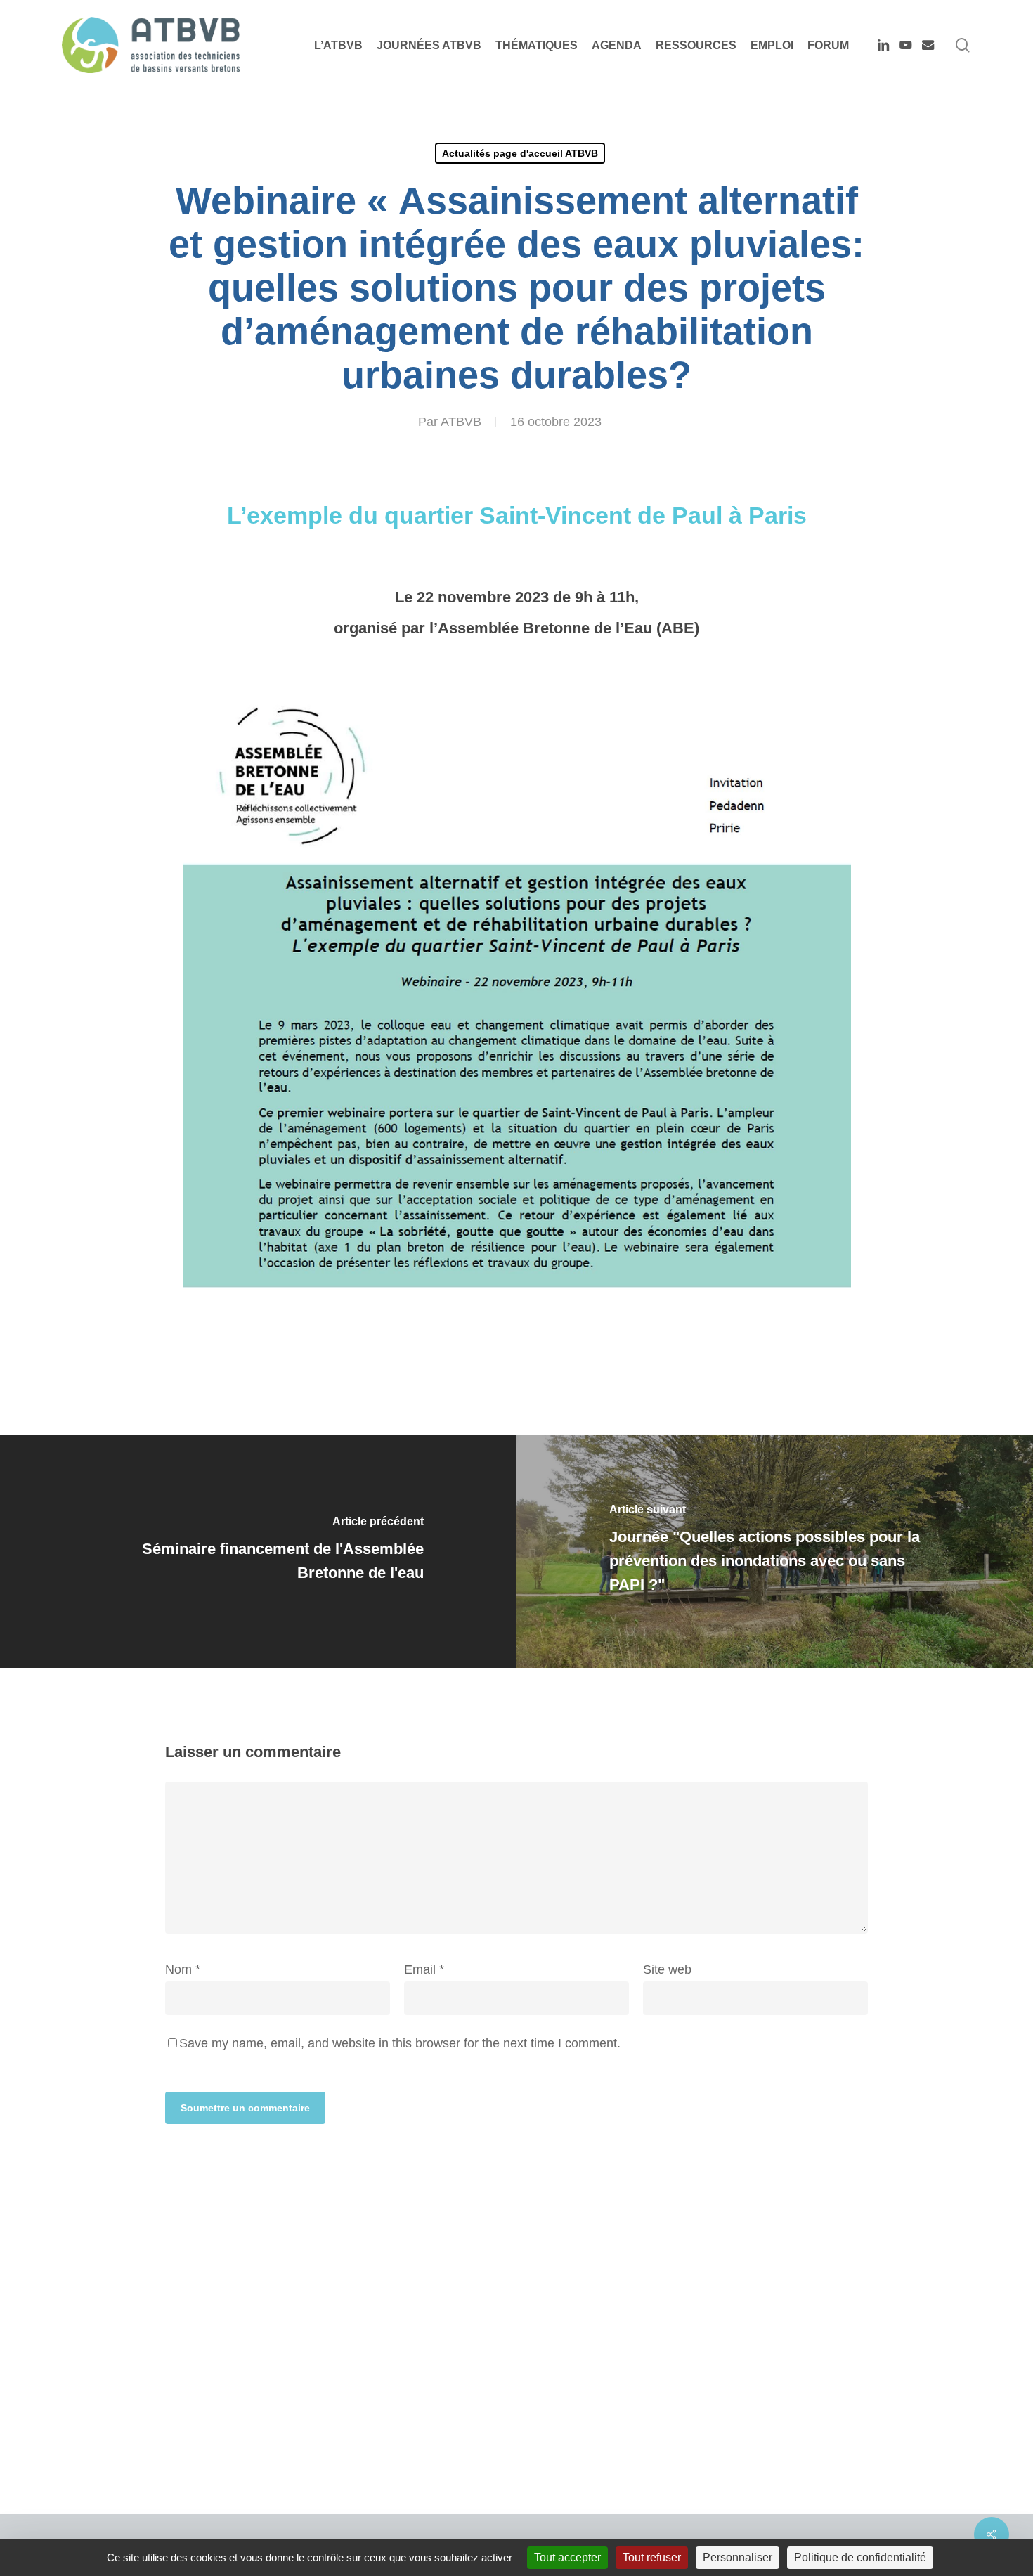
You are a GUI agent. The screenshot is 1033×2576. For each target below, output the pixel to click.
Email (424, 1969)
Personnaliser (738, 2557)
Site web (667, 1969)
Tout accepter (567, 2557)
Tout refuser (652, 2557)
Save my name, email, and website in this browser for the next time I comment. (400, 2043)
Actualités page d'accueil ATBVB (520, 153)
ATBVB (461, 422)
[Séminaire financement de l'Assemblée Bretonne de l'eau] (258, 1551)
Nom (183, 1969)
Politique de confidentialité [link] (860, 2557)
